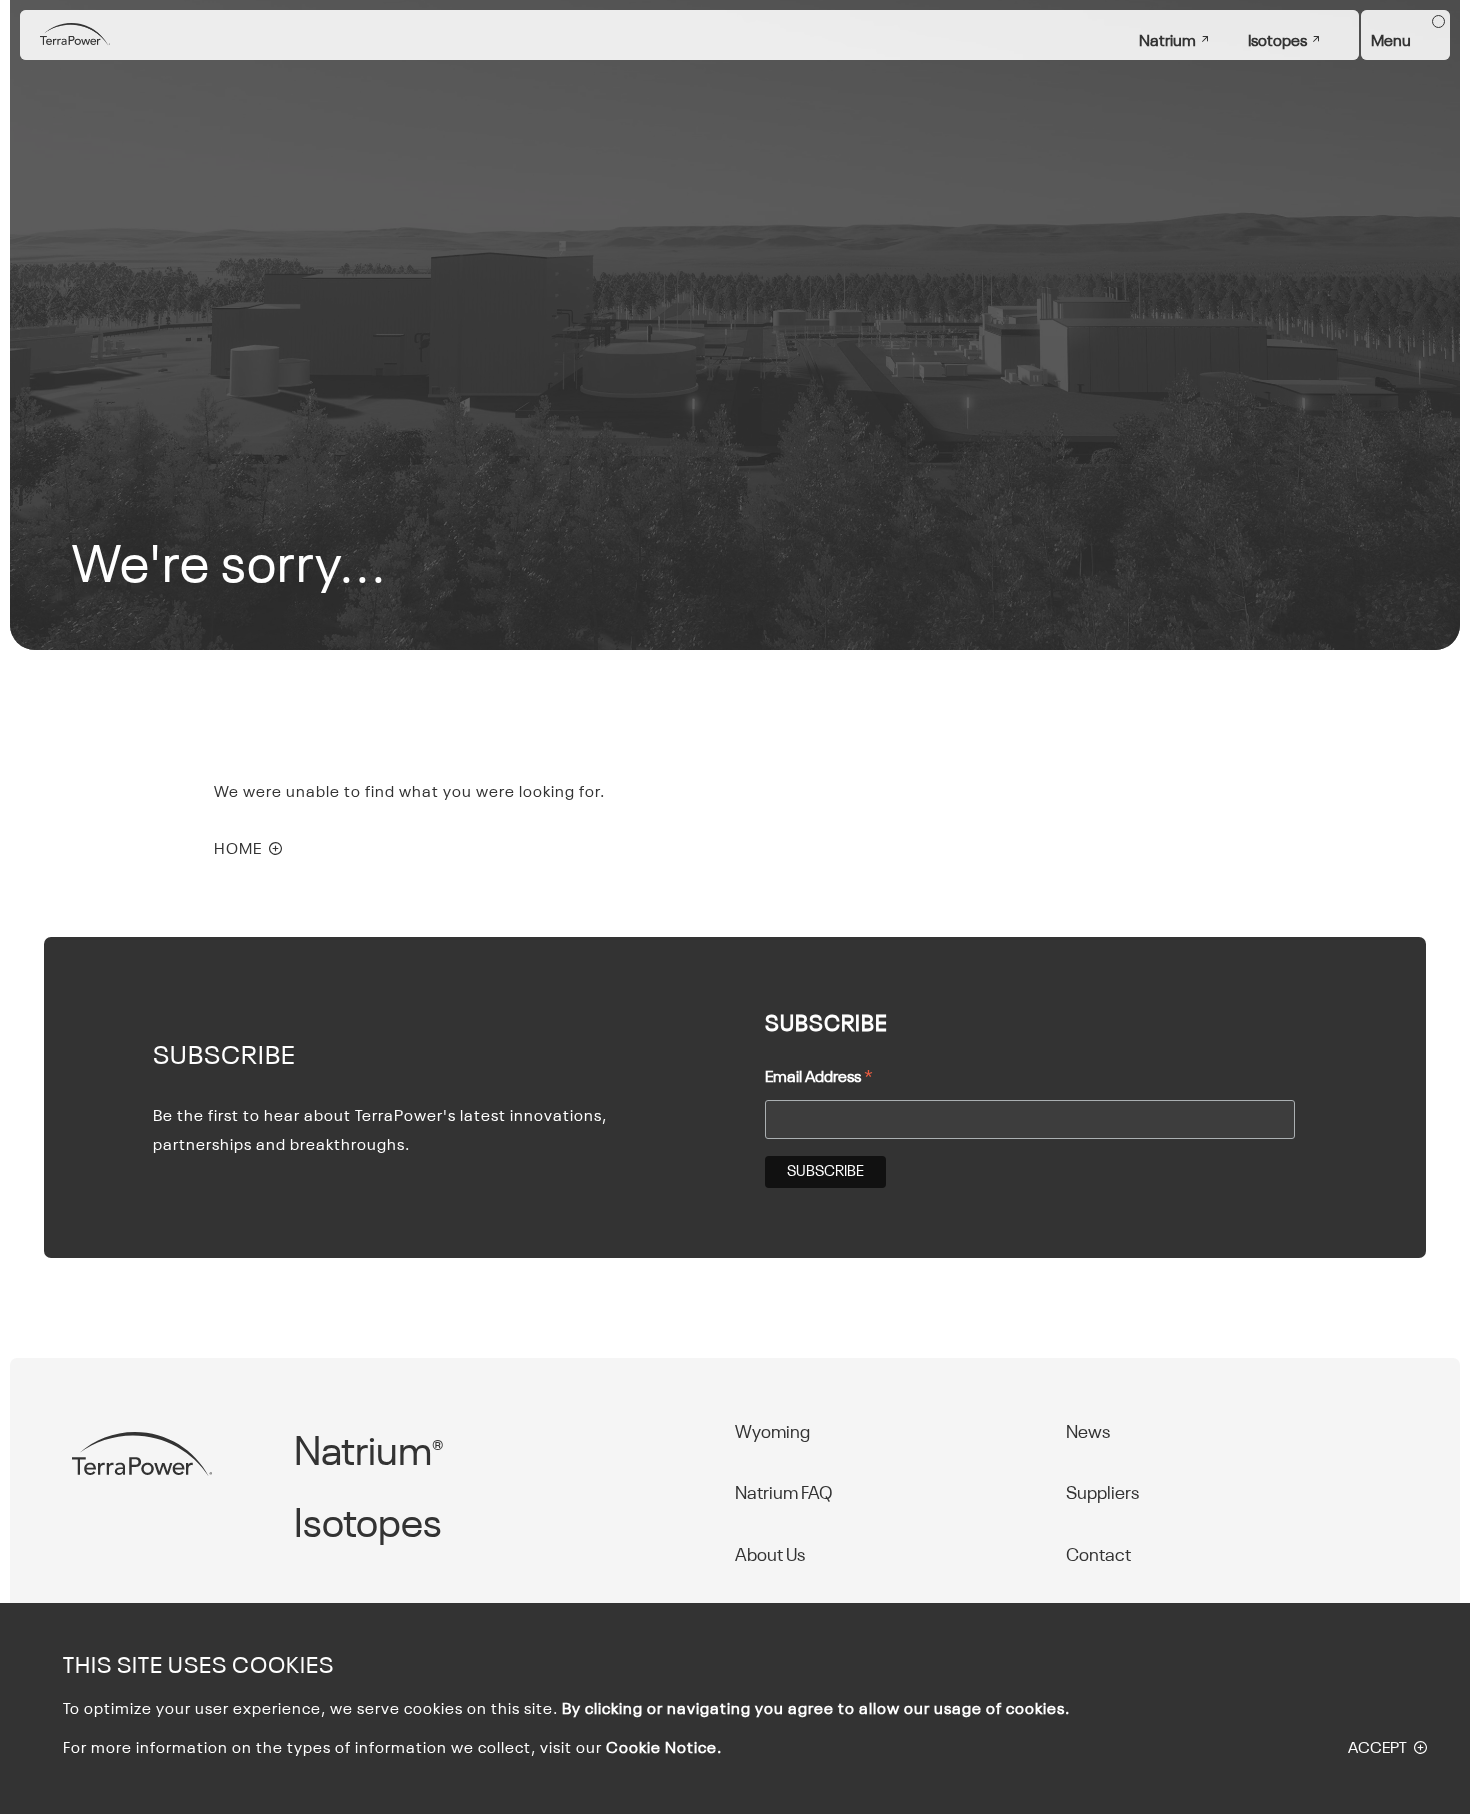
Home (238, 850)
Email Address (819, 1080)
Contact (1098, 1556)
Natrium (1167, 42)
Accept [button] (1377, 1749)
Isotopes (1277, 42)
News (1088, 1433)
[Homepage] (75, 35)
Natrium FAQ (784, 1494)
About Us (770, 1556)
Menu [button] (1391, 42)
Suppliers (1102, 1494)
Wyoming (772, 1433)
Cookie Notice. (664, 1749)
